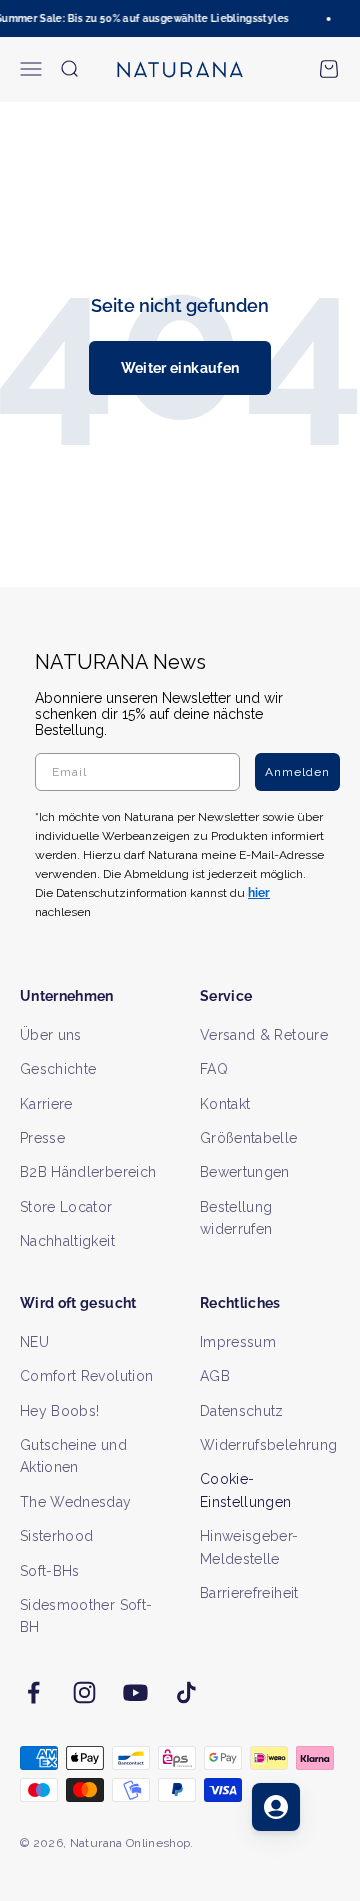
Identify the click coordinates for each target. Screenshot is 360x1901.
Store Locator (66, 1207)
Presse (42, 1138)
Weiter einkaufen (180, 368)
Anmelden (297, 772)
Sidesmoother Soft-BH (86, 1616)
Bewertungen (245, 1172)
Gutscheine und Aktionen (73, 1456)
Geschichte (58, 1069)
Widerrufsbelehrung (268, 1445)
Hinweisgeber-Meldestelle (249, 1547)
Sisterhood (57, 1536)
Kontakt (225, 1104)
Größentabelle (249, 1138)
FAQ (214, 1069)
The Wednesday (76, 1502)
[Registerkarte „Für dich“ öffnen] (276, 1807)
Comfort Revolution (86, 1376)
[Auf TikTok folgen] (186, 1692)
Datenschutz (242, 1411)
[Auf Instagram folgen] (84, 1692)
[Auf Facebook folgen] (33, 1692)
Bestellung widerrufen (236, 1218)
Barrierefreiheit (249, 1593)
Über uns (51, 1035)
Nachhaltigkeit (67, 1241)
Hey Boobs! (60, 1411)
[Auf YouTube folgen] (135, 1692)
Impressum (238, 1342)
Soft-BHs (50, 1571)
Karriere (46, 1104)
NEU (34, 1342)
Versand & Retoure (264, 1035)
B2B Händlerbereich (88, 1172)
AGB (215, 1376)
